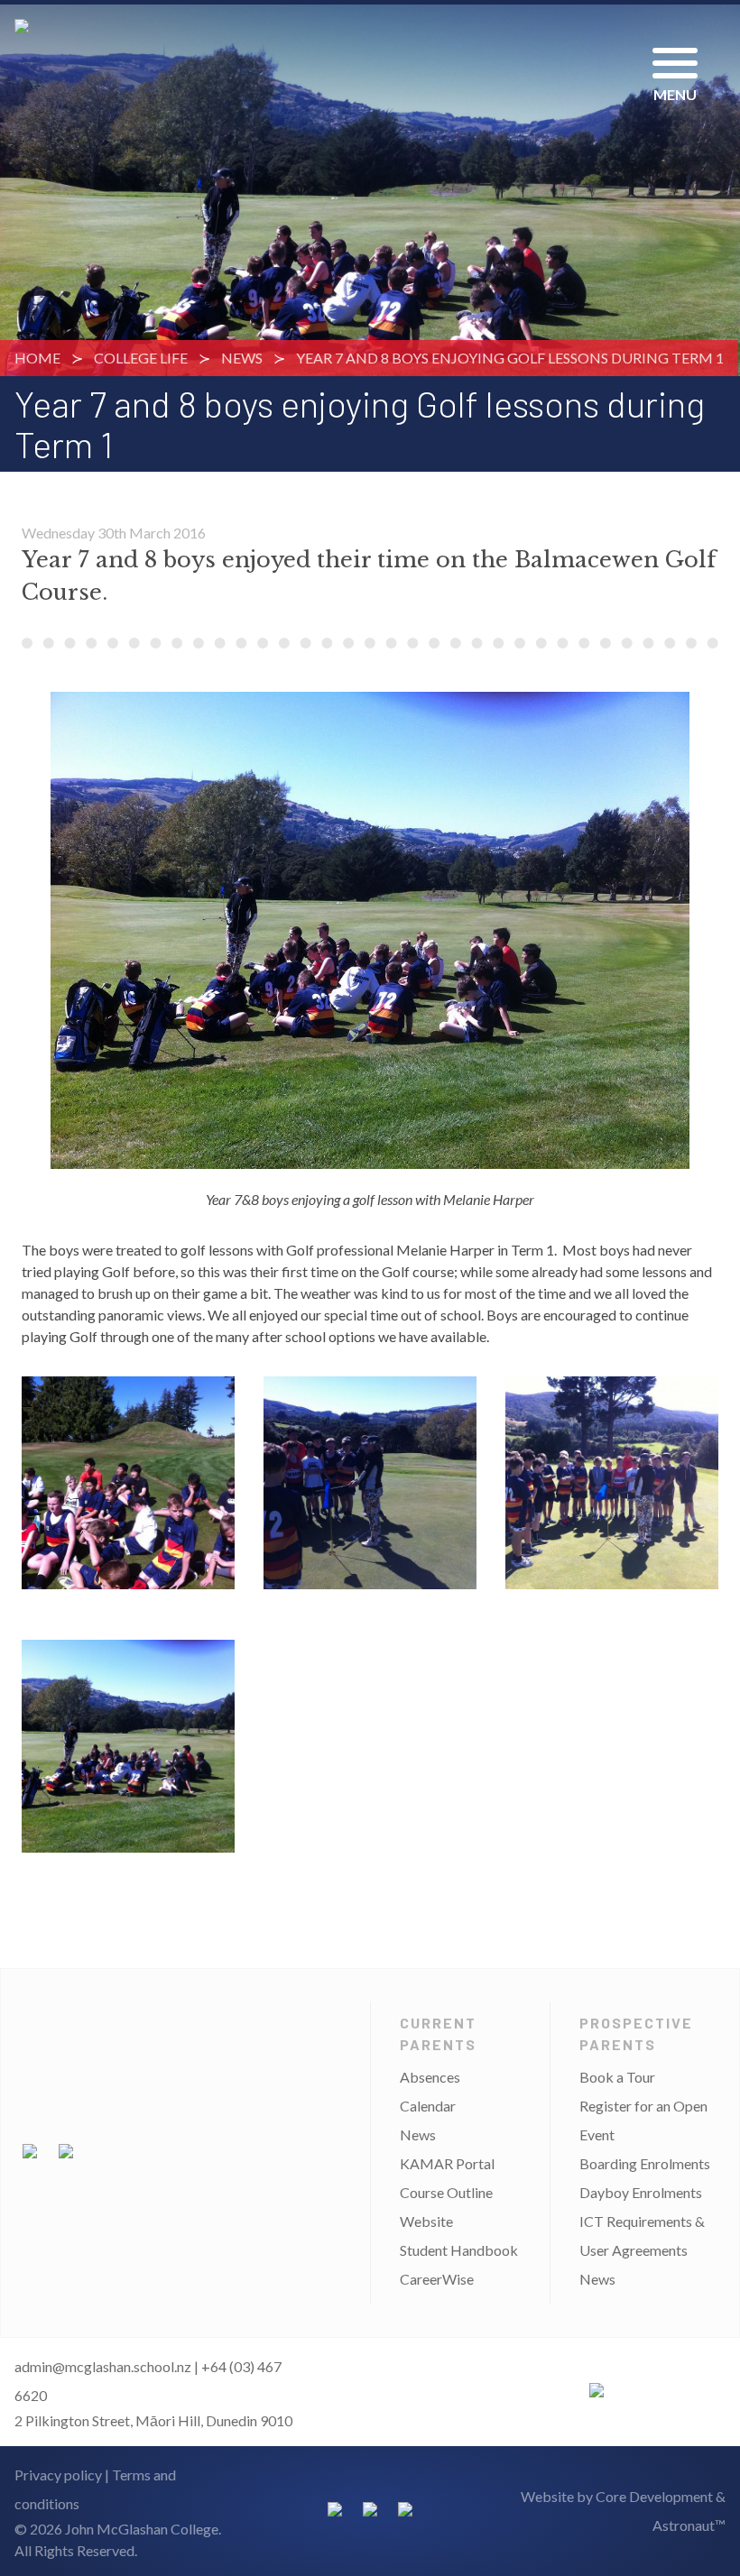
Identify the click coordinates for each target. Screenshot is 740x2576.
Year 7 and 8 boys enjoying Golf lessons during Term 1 (510, 358)
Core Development (654, 2496)
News (242, 358)
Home (37, 358)
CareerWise (437, 2279)
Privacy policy (58, 2475)
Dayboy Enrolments (641, 2192)
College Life (141, 358)
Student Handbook (459, 2250)
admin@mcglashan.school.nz (103, 2366)
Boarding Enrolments (645, 2163)
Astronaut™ (689, 2525)
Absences (430, 2077)
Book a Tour (617, 2077)
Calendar (428, 2106)
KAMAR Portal (447, 2163)
